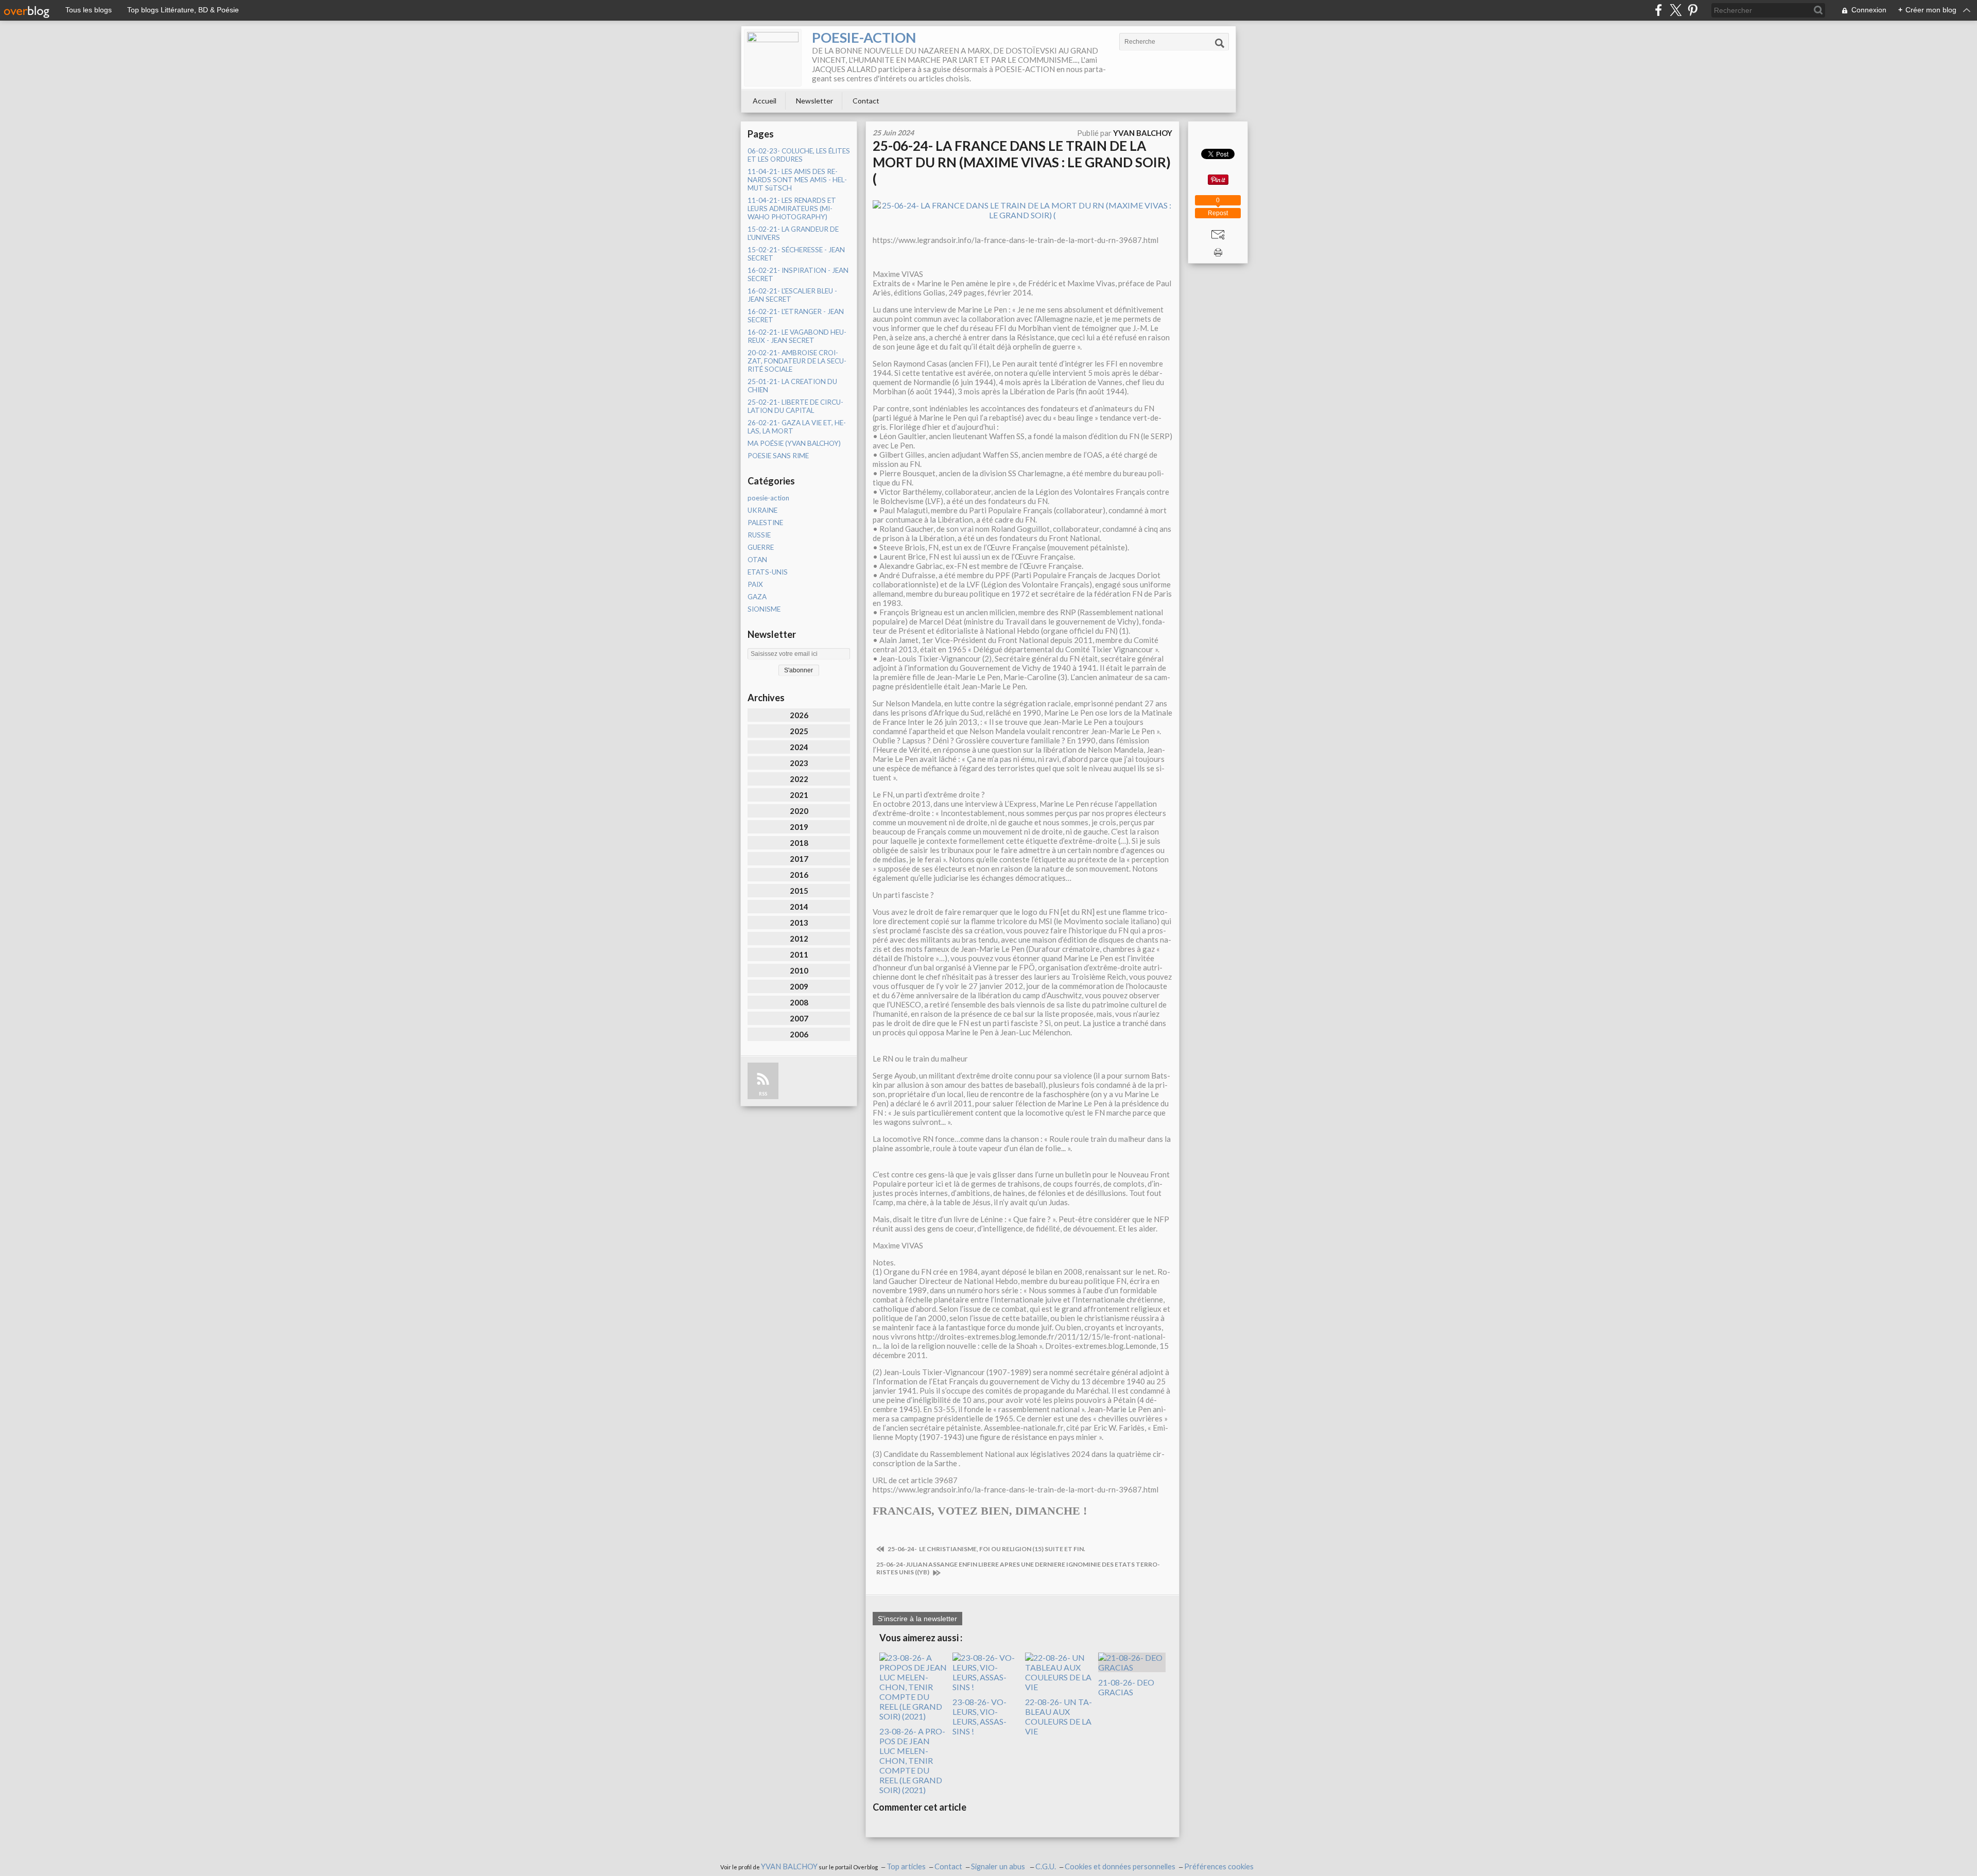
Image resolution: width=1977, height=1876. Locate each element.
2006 (799, 1034)
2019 (799, 827)
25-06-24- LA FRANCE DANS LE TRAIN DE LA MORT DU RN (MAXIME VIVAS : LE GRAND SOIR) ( (1022, 162)
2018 (799, 843)
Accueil (765, 101)
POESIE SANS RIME (778, 456)
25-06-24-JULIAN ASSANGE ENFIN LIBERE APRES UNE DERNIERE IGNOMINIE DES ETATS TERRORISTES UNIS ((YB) (1018, 1568)
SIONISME (764, 609)
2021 (799, 795)
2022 (799, 779)
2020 (799, 811)
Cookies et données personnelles (1120, 1866)
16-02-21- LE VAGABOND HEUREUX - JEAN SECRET (797, 336)
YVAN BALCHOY (789, 1866)
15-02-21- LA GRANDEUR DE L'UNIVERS (793, 233)
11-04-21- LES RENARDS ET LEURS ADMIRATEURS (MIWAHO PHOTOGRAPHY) (792, 209)
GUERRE (761, 547)
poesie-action (768, 498)
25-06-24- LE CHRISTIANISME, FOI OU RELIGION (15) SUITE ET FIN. (986, 1549)
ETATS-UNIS (768, 572)
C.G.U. (1046, 1866)
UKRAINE (762, 510)
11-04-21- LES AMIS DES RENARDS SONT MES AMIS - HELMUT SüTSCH (797, 180)
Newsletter (814, 101)
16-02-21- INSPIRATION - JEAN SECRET (798, 274)
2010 (799, 970)
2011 (799, 954)
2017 (799, 859)
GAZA (757, 597)
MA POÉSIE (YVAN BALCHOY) (794, 443)
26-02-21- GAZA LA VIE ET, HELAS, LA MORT (797, 427)
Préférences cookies (1219, 1866)
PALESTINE (765, 523)
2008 (799, 1002)
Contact (866, 101)
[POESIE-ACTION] (773, 58)
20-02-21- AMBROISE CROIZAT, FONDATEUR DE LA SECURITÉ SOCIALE (797, 361)
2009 (799, 986)
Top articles (906, 1866)
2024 (799, 747)
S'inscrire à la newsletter (917, 1619)
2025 (799, 731)
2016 (799, 875)
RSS (763, 1094)
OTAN (757, 560)
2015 (799, 891)
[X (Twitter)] (1676, 10)
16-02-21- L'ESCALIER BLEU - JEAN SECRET (792, 295)
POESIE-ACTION (864, 37)
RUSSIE (759, 535)
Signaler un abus (999, 1866)
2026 (799, 715)
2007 (799, 1018)
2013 (799, 923)
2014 (799, 907)
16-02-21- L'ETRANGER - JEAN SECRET (796, 316)
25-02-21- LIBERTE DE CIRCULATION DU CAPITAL (795, 406)
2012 (799, 939)
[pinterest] (1693, 10)
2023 (799, 763)
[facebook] (1659, 10)
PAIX (755, 584)
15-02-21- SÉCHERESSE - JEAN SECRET (796, 254)
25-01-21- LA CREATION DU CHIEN (792, 386)
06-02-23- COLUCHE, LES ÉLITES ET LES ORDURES (799, 155)
